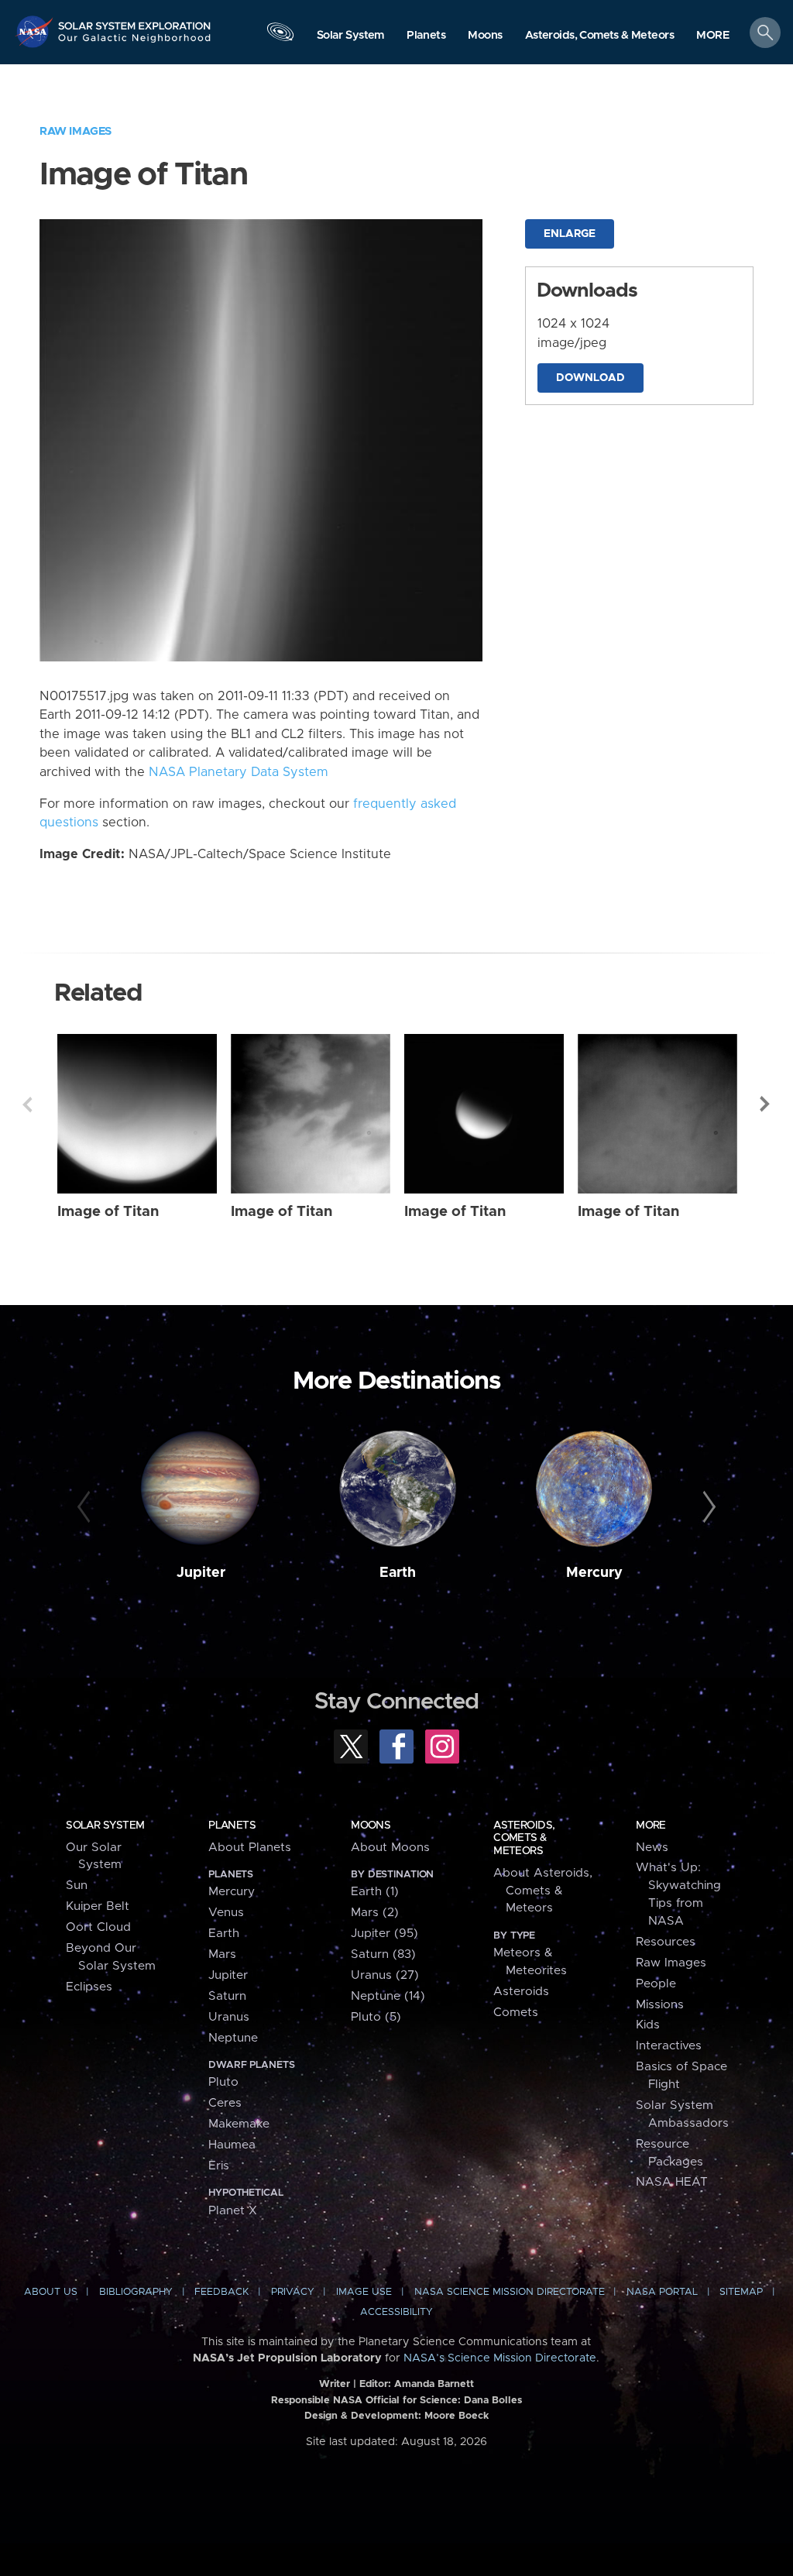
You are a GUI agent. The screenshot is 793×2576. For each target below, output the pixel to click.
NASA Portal (662, 2292)
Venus (226, 1913)
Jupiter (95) (384, 1934)
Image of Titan (108, 1212)
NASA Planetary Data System (239, 772)
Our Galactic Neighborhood (135, 43)
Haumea (232, 2145)
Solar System (105, 1826)
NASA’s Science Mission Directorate (500, 2358)
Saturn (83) (383, 1954)
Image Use (364, 2292)
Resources (666, 1942)
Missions (660, 2005)
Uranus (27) (385, 1975)
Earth (398, 1573)
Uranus (229, 2017)
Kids (648, 2025)
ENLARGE (570, 234)
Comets (516, 2013)
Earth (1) (375, 1892)
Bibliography (136, 2292)
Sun (77, 1886)
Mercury (594, 1573)
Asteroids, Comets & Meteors (524, 1838)
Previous (27, 1104)
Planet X (233, 2211)
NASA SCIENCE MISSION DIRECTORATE (510, 2292)
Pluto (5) (376, 2017)
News (652, 1848)
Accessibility (396, 2312)
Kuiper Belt (98, 1906)
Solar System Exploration (135, 21)
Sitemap (741, 2292)
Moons (371, 1826)
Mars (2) (375, 1913)
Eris (219, 2166)
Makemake (239, 2124)
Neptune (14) (388, 1996)
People (656, 1984)
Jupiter (201, 1573)
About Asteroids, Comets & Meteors (543, 1891)
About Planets (250, 1848)
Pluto (223, 2082)
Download (590, 378)
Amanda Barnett (434, 2384)
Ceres (225, 2103)
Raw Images (76, 131)
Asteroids (521, 1992)
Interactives (669, 2046)
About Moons (390, 1848)
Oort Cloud (98, 1927)
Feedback (221, 2292)
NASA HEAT (672, 2182)
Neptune (233, 2038)
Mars (222, 1954)
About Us (51, 2292)
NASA (36, 31)
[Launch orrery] (280, 36)
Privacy (293, 2292)
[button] (713, 36)
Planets (232, 1826)
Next (766, 1104)
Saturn (227, 1996)
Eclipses (89, 1987)
